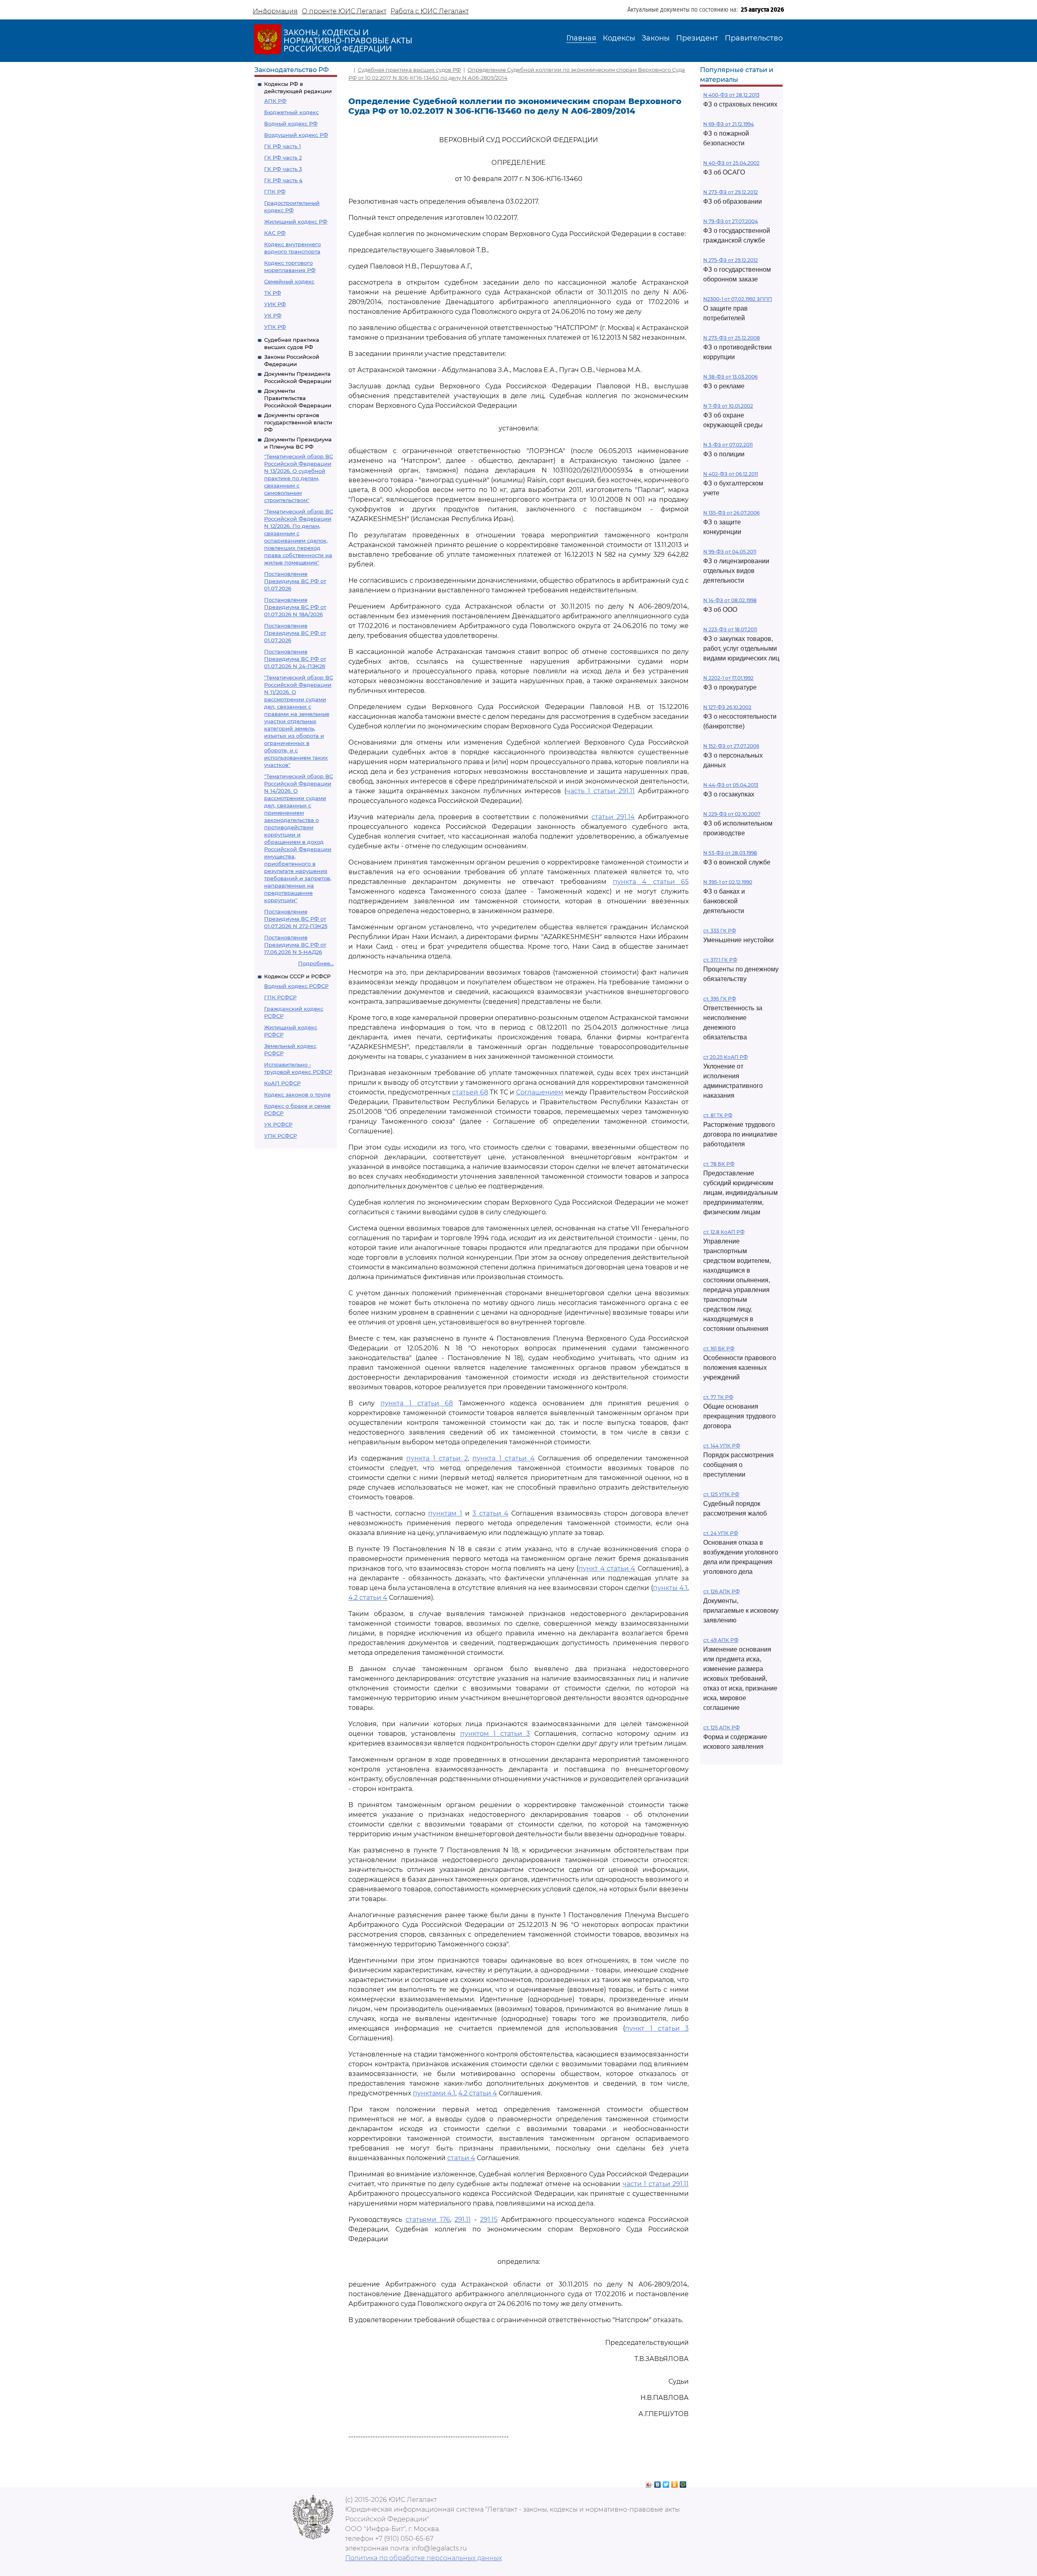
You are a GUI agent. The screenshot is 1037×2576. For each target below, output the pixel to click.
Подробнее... (316, 963)
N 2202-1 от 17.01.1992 (728, 678)
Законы (656, 38)
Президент (697, 38)
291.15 (489, 2219)
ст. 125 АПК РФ (721, 1728)
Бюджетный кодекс (291, 112)
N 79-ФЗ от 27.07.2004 (731, 221)
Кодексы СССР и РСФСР (297, 976)
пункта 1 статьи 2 (437, 1458)
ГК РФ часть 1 (283, 146)
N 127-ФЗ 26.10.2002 (727, 707)
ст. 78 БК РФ (719, 1164)
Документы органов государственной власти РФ (298, 422)
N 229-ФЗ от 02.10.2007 (732, 814)
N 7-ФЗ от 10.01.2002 (728, 406)
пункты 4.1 (670, 1588)
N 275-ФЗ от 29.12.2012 (731, 260)
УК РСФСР (278, 1124)
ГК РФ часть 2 (283, 158)
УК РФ (273, 315)
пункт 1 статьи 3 (657, 2028)
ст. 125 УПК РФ (721, 1494)
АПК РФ (275, 101)
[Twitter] (666, 2482)
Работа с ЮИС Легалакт (430, 11)
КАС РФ (275, 233)
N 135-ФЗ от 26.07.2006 (731, 513)
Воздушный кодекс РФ (296, 135)
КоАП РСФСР (282, 1083)
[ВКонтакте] (658, 2482)
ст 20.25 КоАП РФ (725, 1057)
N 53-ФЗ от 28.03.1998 (730, 853)
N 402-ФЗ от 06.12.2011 (731, 474)
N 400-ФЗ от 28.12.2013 (731, 95)
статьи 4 (461, 2158)
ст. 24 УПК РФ (721, 1533)
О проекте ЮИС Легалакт (344, 11)
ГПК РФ (275, 192)
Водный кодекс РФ (291, 123)
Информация (275, 11)
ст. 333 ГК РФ (720, 931)
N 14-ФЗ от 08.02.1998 (730, 600)
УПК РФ (275, 327)
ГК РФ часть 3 (283, 169)
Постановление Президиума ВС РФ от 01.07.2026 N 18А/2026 (295, 607)
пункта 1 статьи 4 (504, 1458)
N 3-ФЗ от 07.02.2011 (728, 445)
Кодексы (619, 38)
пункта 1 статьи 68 (417, 1403)
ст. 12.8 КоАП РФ (724, 1232)
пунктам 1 (445, 1513)
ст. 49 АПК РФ (721, 1640)
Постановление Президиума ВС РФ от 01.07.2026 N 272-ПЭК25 (296, 919)
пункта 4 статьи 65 (651, 882)
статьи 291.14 (613, 817)
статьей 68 (470, 1092)
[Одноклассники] (675, 2482)
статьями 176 (428, 2219)
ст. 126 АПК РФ (721, 1591)
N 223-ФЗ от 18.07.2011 (730, 629)
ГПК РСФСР (280, 997)
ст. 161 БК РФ (719, 1349)
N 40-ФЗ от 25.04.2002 (731, 163)
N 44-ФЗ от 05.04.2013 (731, 785)
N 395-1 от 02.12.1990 (728, 882)
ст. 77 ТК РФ (718, 1397)
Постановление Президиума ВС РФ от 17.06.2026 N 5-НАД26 (295, 945)
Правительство (754, 38)
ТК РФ (273, 293)
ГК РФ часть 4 (283, 180)
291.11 (463, 2219)
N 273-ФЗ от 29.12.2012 (731, 192)
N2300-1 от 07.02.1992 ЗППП (738, 299)
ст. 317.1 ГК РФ (720, 960)
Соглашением (540, 1092)
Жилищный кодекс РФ (296, 221)
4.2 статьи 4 (368, 1598)
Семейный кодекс (289, 281)
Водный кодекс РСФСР (296, 986)
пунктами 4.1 (434, 2093)
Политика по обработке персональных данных (424, 2558)
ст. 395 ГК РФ (720, 999)
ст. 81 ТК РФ (718, 1115)
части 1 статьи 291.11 (656, 2184)
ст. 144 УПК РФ (722, 1446)
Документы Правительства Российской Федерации (298, 398)
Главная (581, 38)
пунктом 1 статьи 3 (495, 1734)
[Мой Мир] (683, 2482)
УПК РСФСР (281, 1136)
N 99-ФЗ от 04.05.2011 (730, 552)
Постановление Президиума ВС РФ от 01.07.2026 (295, 581)
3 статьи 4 (490, 1513)
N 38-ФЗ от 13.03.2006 (730, 377)
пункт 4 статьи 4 (607, 1568)
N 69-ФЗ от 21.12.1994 (729, 124)
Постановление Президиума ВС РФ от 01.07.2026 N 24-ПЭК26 (295, 659)
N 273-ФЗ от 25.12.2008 (732, 338)
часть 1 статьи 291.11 (601, 791)
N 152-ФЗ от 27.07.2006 (731, 746)
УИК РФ (275, 304)
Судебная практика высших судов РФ (409, 70)
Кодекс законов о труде (297, 1094)
